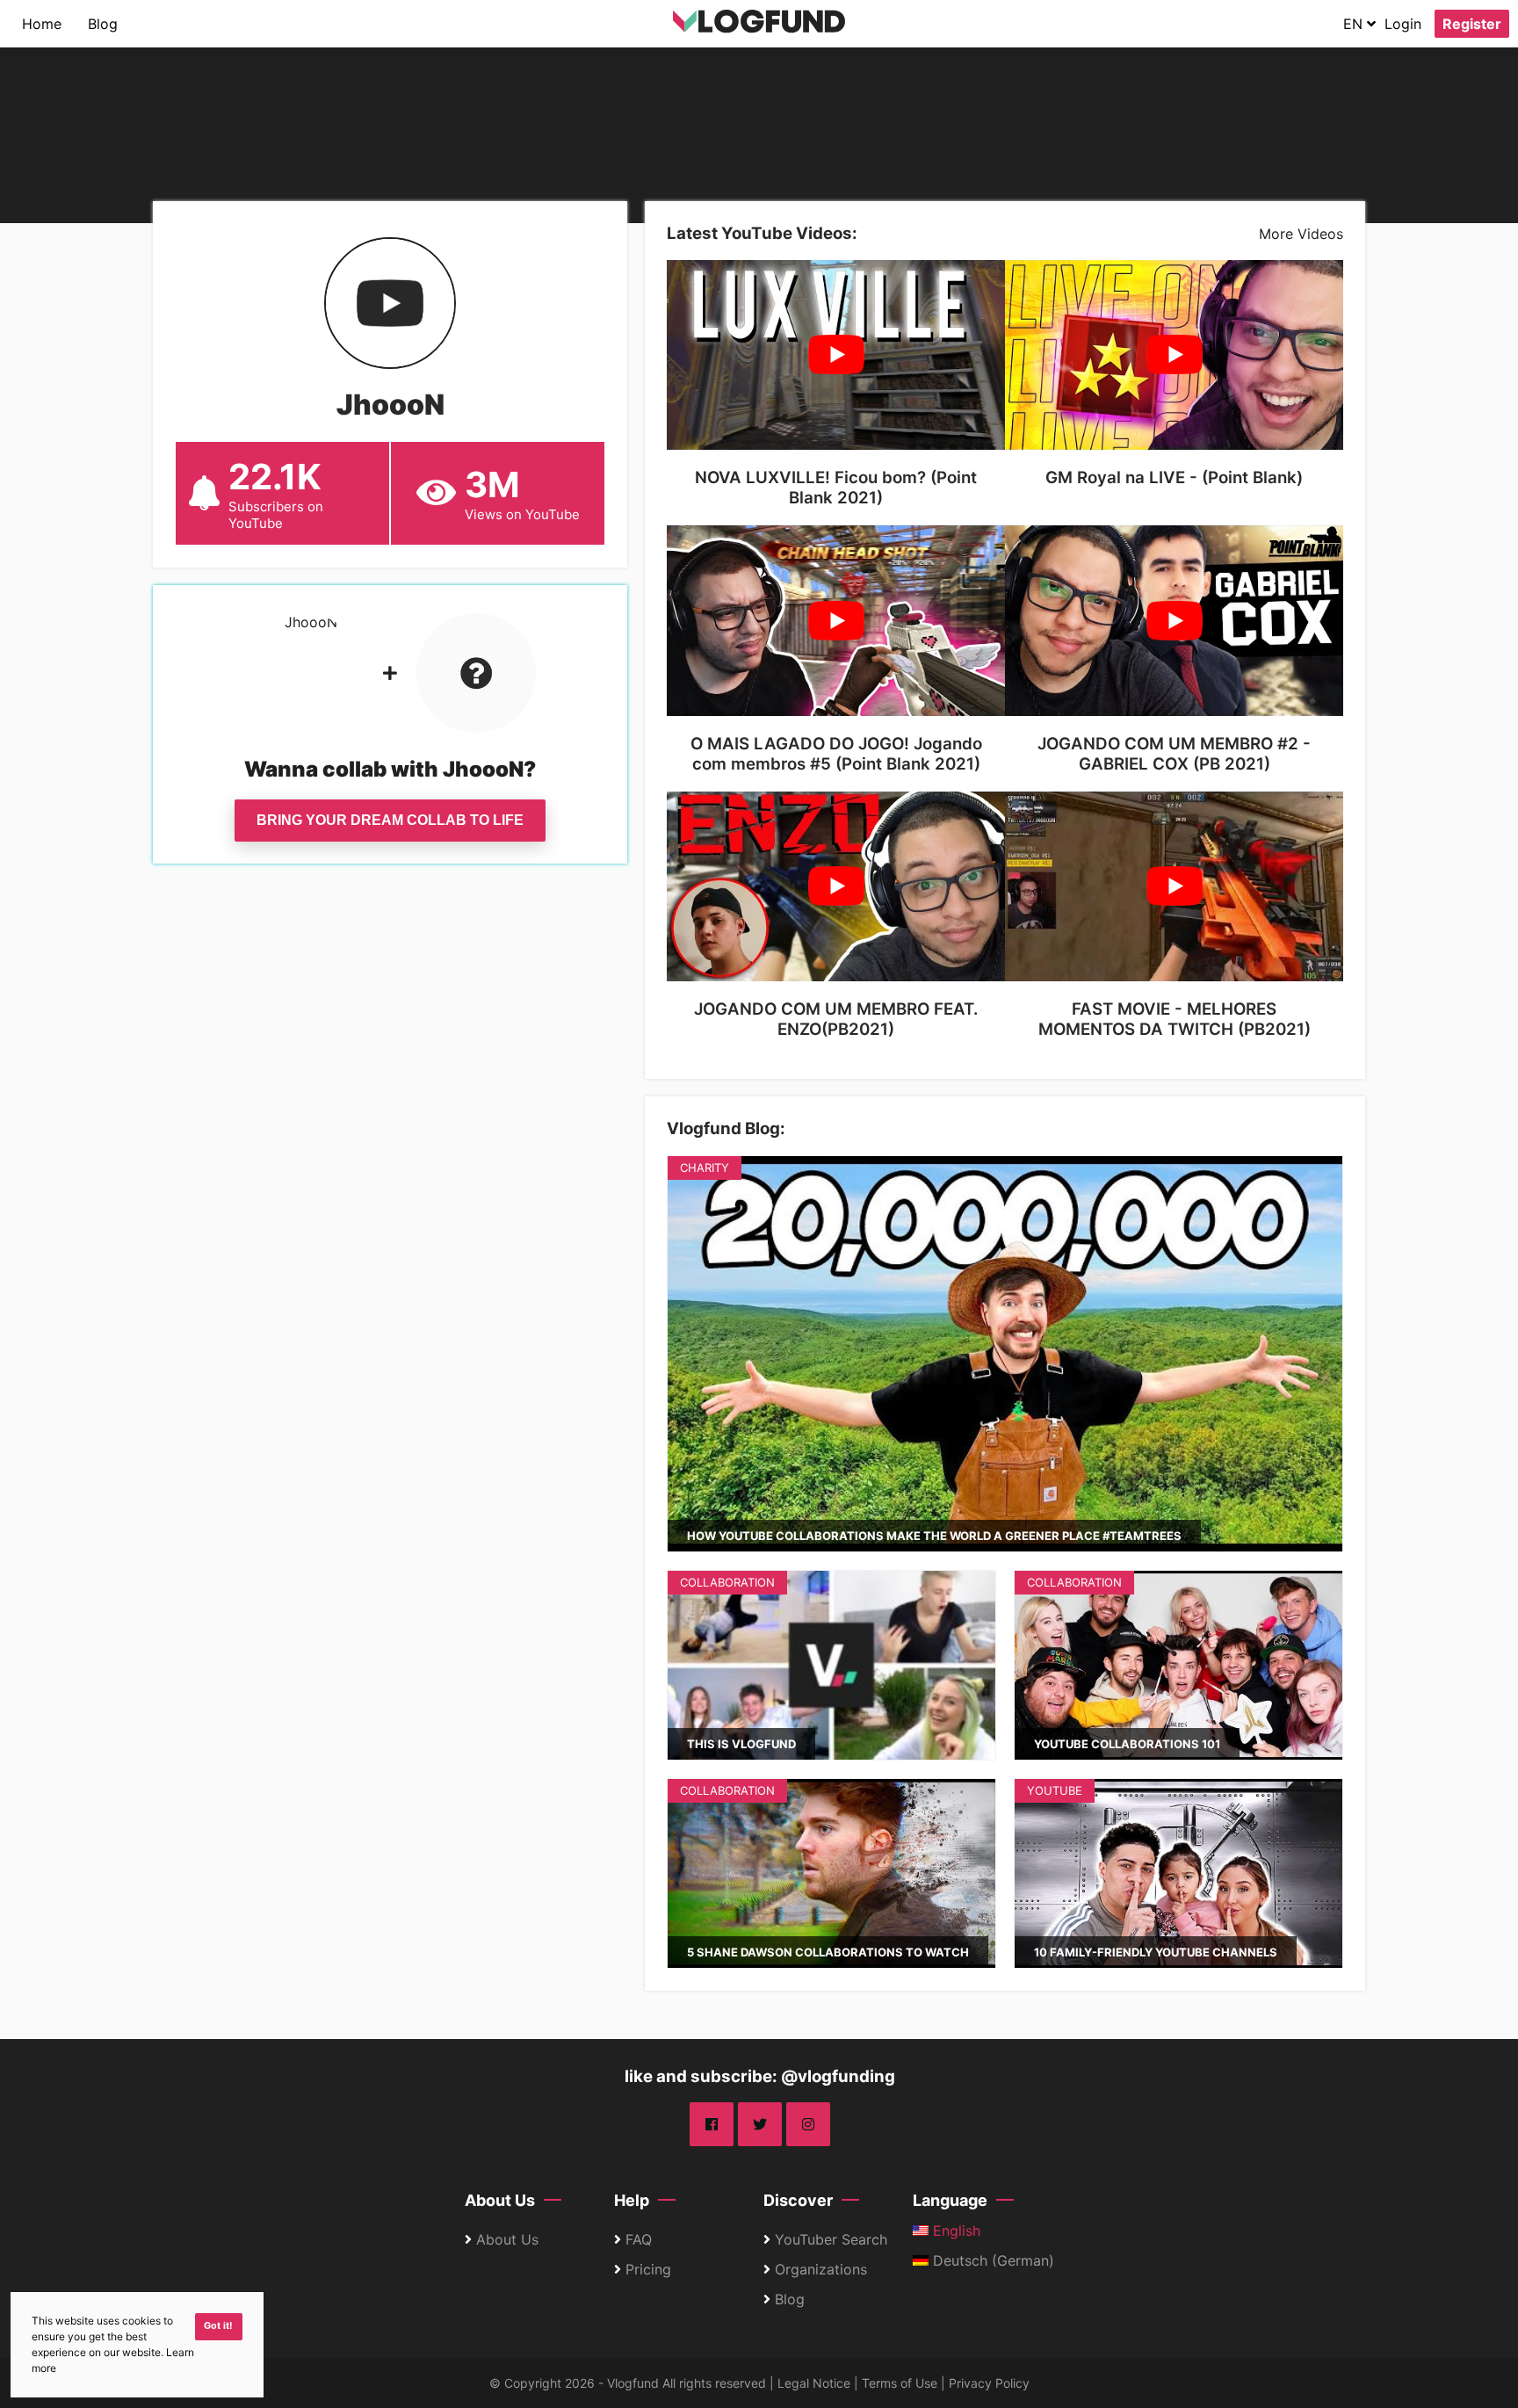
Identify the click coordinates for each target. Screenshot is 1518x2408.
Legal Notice (814, 2383)
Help (632, 2200)
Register (1472, 24)
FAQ (639, 2239)
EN (1355, 24)
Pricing (648, 2269)
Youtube (1055, 1790)
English (954, 2231)
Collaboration (727, 1582)
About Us (500, 2200)
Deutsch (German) (991, 2260)
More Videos (1301, 234)
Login (1403, 24)
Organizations (821, 2269)
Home (42, 24)
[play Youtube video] (836, 355)
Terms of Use (900, 2383)
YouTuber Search (831, 2239)
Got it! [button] (218, 2326)
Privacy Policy (989, 2383)
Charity (705, 1168)
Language (950, 2200)
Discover (798, 2200)
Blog (103, 24)
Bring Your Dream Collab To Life (390, 820)
